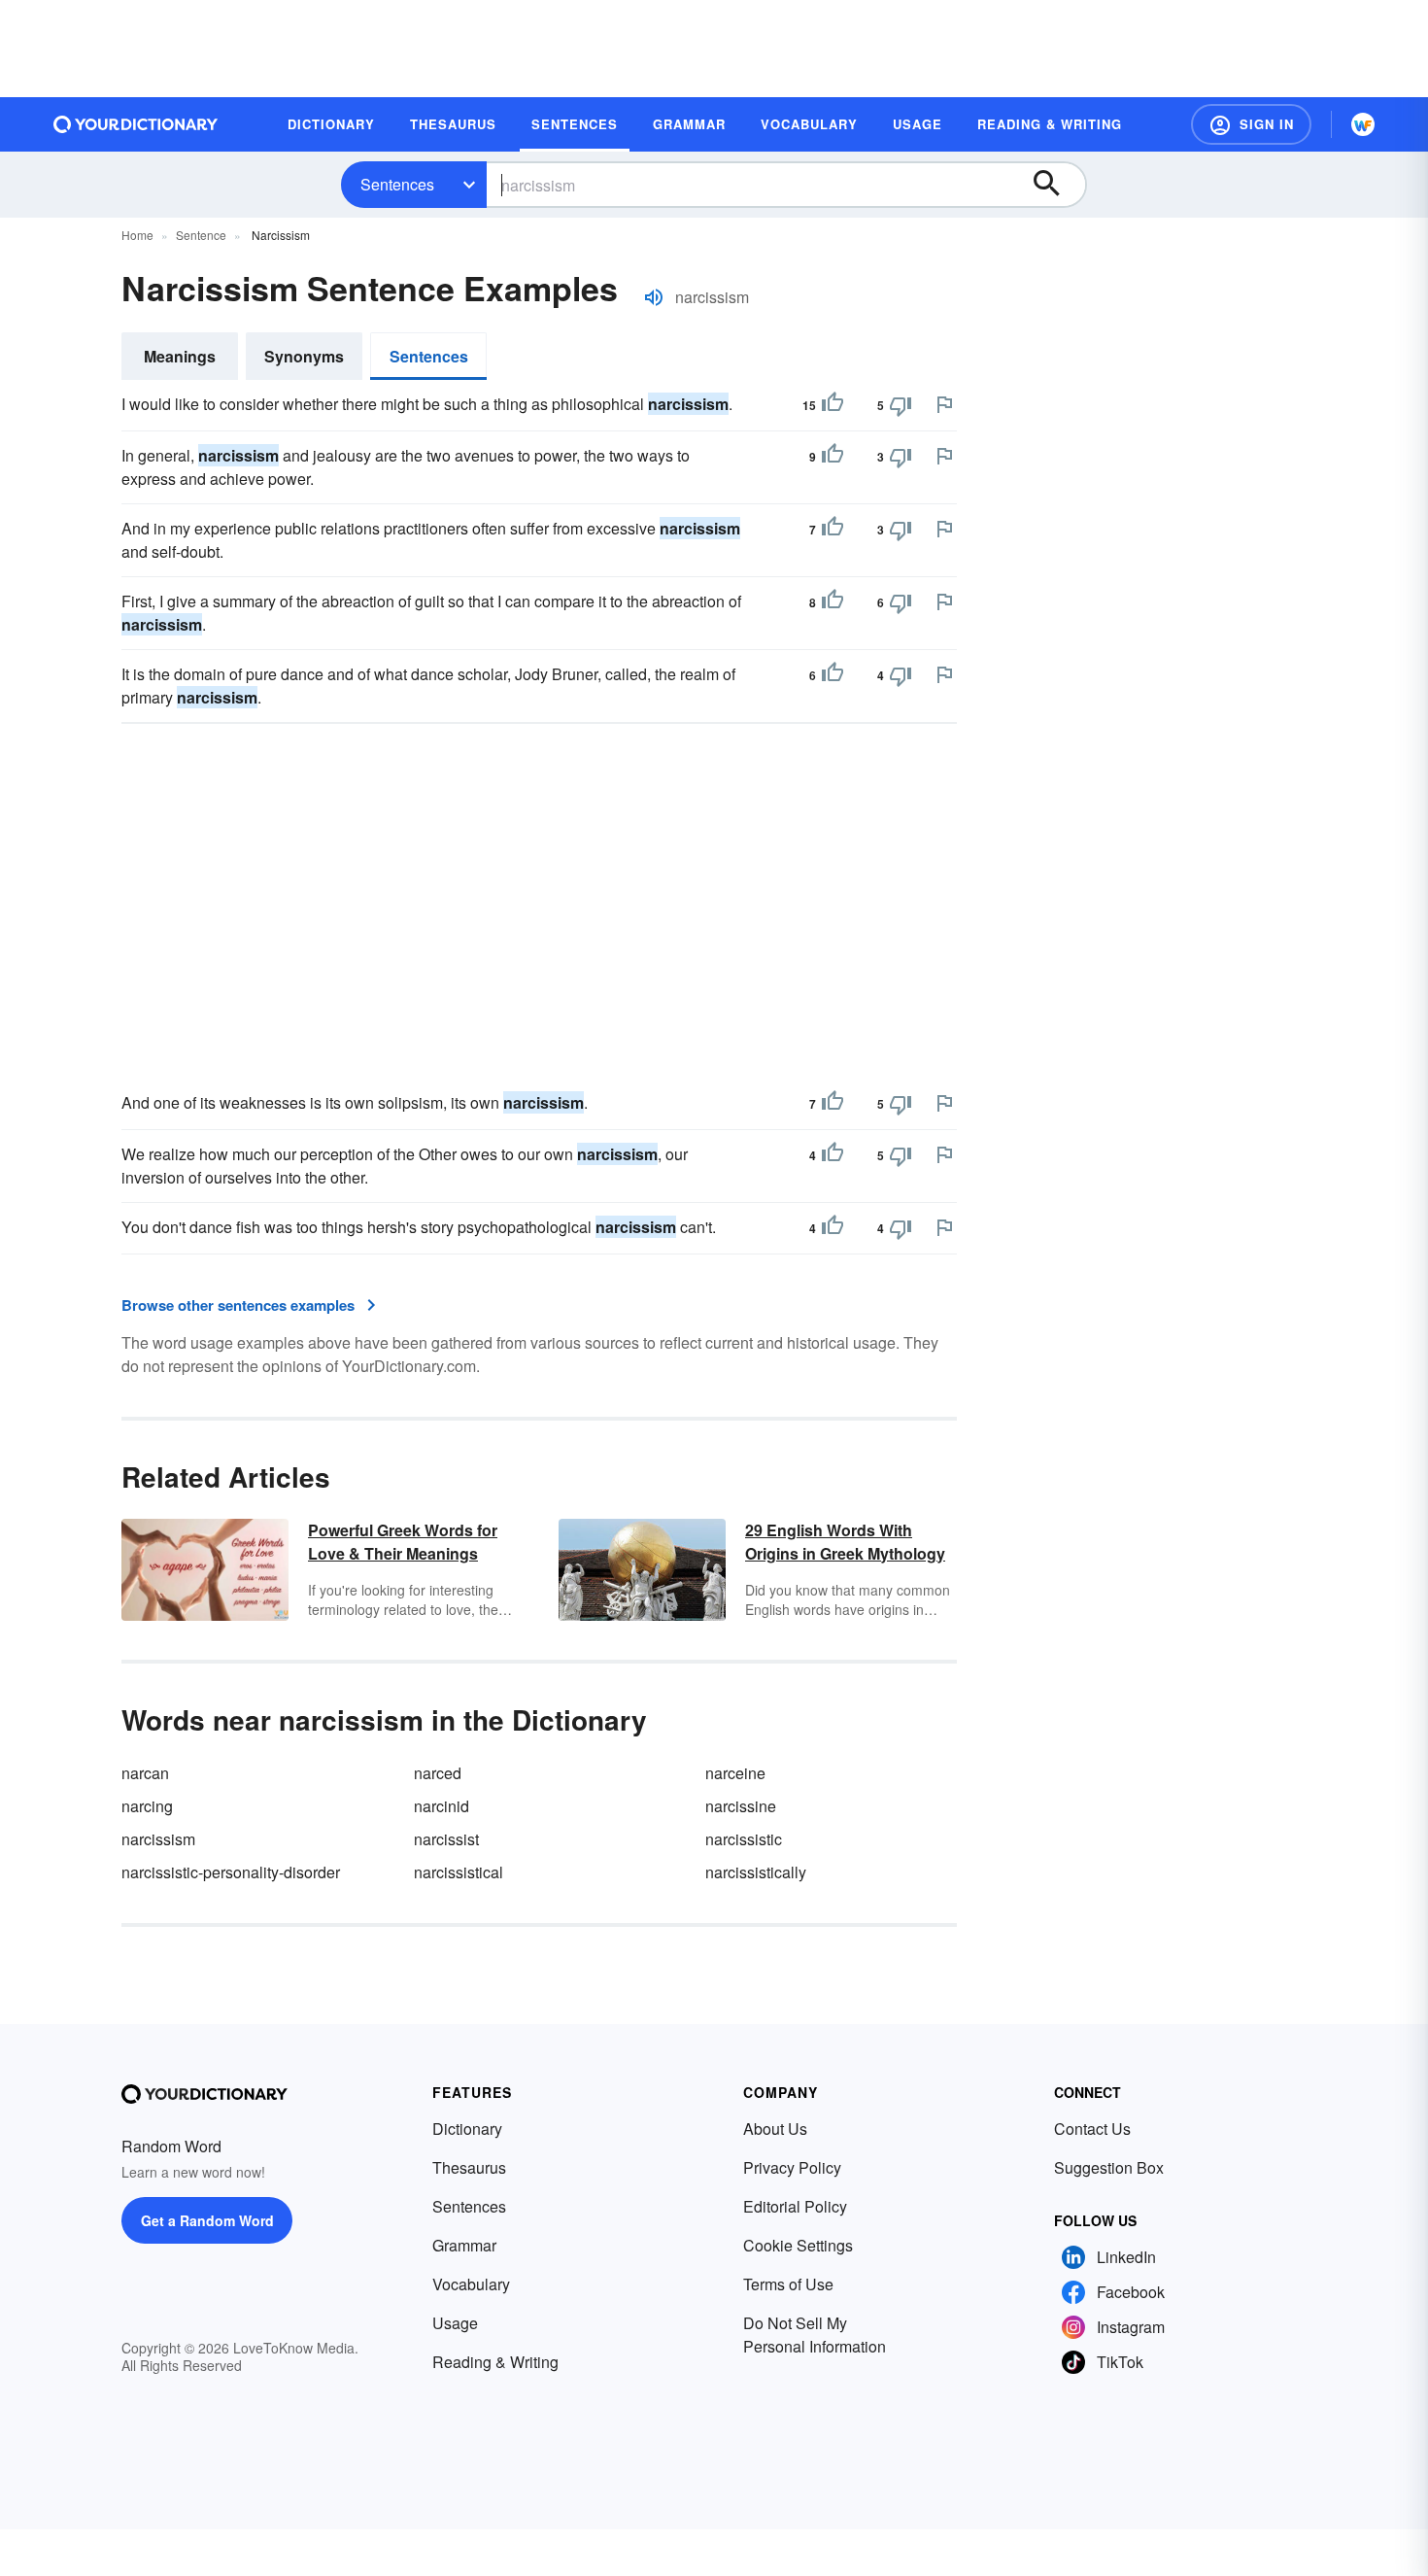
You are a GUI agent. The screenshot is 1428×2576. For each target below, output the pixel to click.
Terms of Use (788, 2284)
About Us (775, 2129)
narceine (735, 1773)
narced (438, 1773)
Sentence (201, 235)
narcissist (446, 1839)
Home (137, 235)
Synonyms (304, 356)
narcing (147, 1806)
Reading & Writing (495, 2362)
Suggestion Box (1109, 2167)
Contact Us (1092, 2129)
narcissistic (744, 1839)
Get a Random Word (207, 2220)
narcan (145, 1773)
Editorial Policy (795, 2206)
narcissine (741, 1806)
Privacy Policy (792, 2167)
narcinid (442, 1806)
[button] (1251, 124)
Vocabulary (471, 2284)
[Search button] (1056, 185)
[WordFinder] (1363, 124)
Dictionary (467, 2129)
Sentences (397, 184)
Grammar (464, 2245)
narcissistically (756, 1872)
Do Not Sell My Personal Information (815, 2335)
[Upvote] (833, 405)
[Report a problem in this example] (944, 404)
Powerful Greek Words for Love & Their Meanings (403, 1542)
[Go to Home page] (136, 124)
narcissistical (459, 1872)
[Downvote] (901, 405)
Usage (455, 2323)
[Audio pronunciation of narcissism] (654, 297)
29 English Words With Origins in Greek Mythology (845, 1542)
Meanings (180, 356)
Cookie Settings (798, 2245)
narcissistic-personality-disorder (231, 1872)
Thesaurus (469, 2167)
